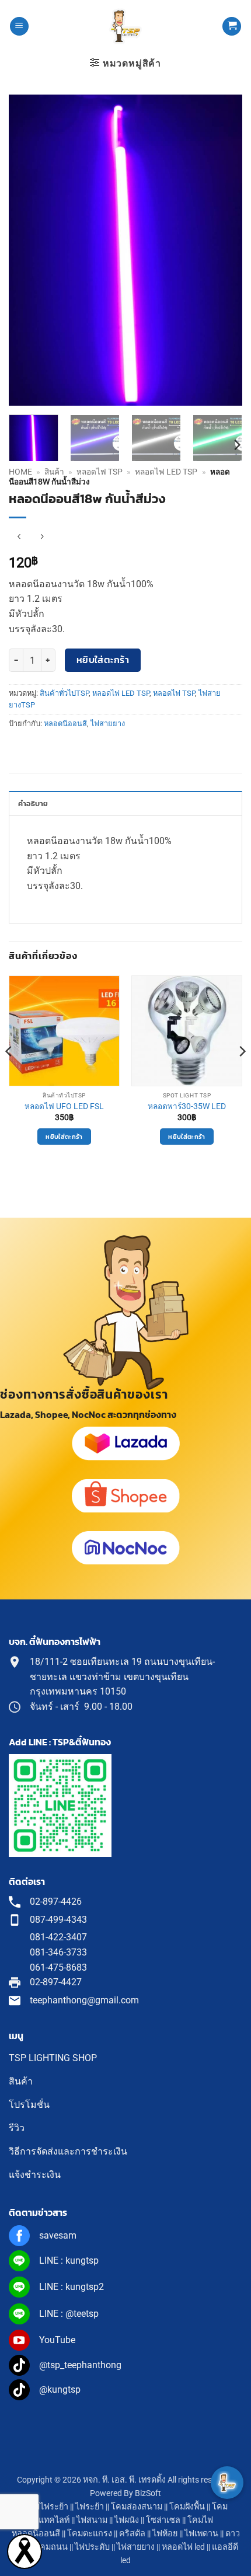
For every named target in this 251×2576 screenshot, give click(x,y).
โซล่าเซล (163, 2520)
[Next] (223, 250)
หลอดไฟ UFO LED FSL (64, 1106)
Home (20, 472)
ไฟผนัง (127, 2520)
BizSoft (148, 2493)
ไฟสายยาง (108, 724)
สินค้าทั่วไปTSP (64, 693)
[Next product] (19, 537)
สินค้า (54, 472)
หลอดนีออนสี (65, 724)
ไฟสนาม (92, 2520)
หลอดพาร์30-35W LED (187, 1106)
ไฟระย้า (90, 2507)
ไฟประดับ (92, 2547)
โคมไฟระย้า (46, 2507)
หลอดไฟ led (183, 2547)
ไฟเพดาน (201, 2534)
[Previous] (28, 250)
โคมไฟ (200, 2520)
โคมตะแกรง (90, 2534)
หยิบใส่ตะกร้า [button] (64, 1137)
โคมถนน (51, 2547)
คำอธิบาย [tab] (33, 804)
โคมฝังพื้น (187, 2507)
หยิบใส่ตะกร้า (103, 660)
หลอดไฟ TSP (100, 472)
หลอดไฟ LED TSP (166, 472)
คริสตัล (132, 2534)
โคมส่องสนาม (137, 2507)
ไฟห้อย (165, 2534)
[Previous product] (42, 537)
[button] (19, 27)
